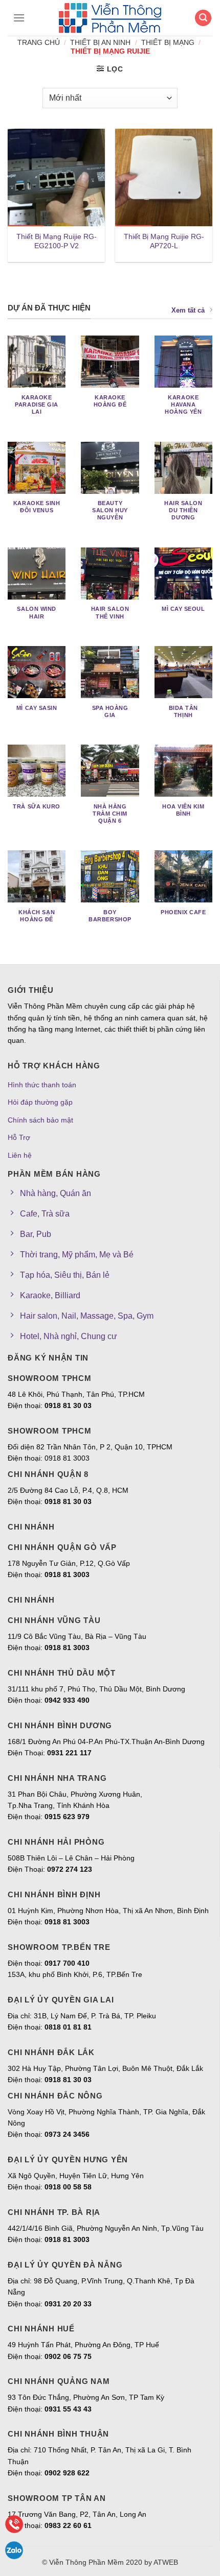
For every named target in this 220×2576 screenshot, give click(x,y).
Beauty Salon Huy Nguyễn (110, 510)
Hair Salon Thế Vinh (110, 612)
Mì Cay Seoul (183, 609)
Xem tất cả (188, 310)
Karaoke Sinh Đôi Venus (37, 507)
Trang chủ (39, 42)
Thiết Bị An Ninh (100, 42)
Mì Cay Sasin (37, 708)
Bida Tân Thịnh (183, 711)
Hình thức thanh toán (42, 1085)
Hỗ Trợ (19, 1137)
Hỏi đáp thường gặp (40, 1102)
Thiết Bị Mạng (168, 42)
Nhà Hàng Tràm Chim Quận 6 (110, 814)
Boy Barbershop (110, 916)
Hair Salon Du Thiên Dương (183, 510)
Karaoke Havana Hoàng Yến (183, 404)
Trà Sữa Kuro (37, 806)
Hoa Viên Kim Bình (183, 810)
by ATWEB (161, 2562)
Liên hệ (20, 1155)
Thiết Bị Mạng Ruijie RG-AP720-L (164, 241)
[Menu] (16, 18)
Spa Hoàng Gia (110, 711)
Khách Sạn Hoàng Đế (37, 916)
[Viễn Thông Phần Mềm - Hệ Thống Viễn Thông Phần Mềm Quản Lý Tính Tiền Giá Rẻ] (110, 18)
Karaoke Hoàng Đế (110, 401)
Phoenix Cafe (183, 912)
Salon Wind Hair (36, 612)
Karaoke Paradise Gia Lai (37, 404)
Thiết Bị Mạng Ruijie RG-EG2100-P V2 (57, 241)
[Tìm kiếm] (203, 18)
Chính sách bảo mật (40, 1120)
